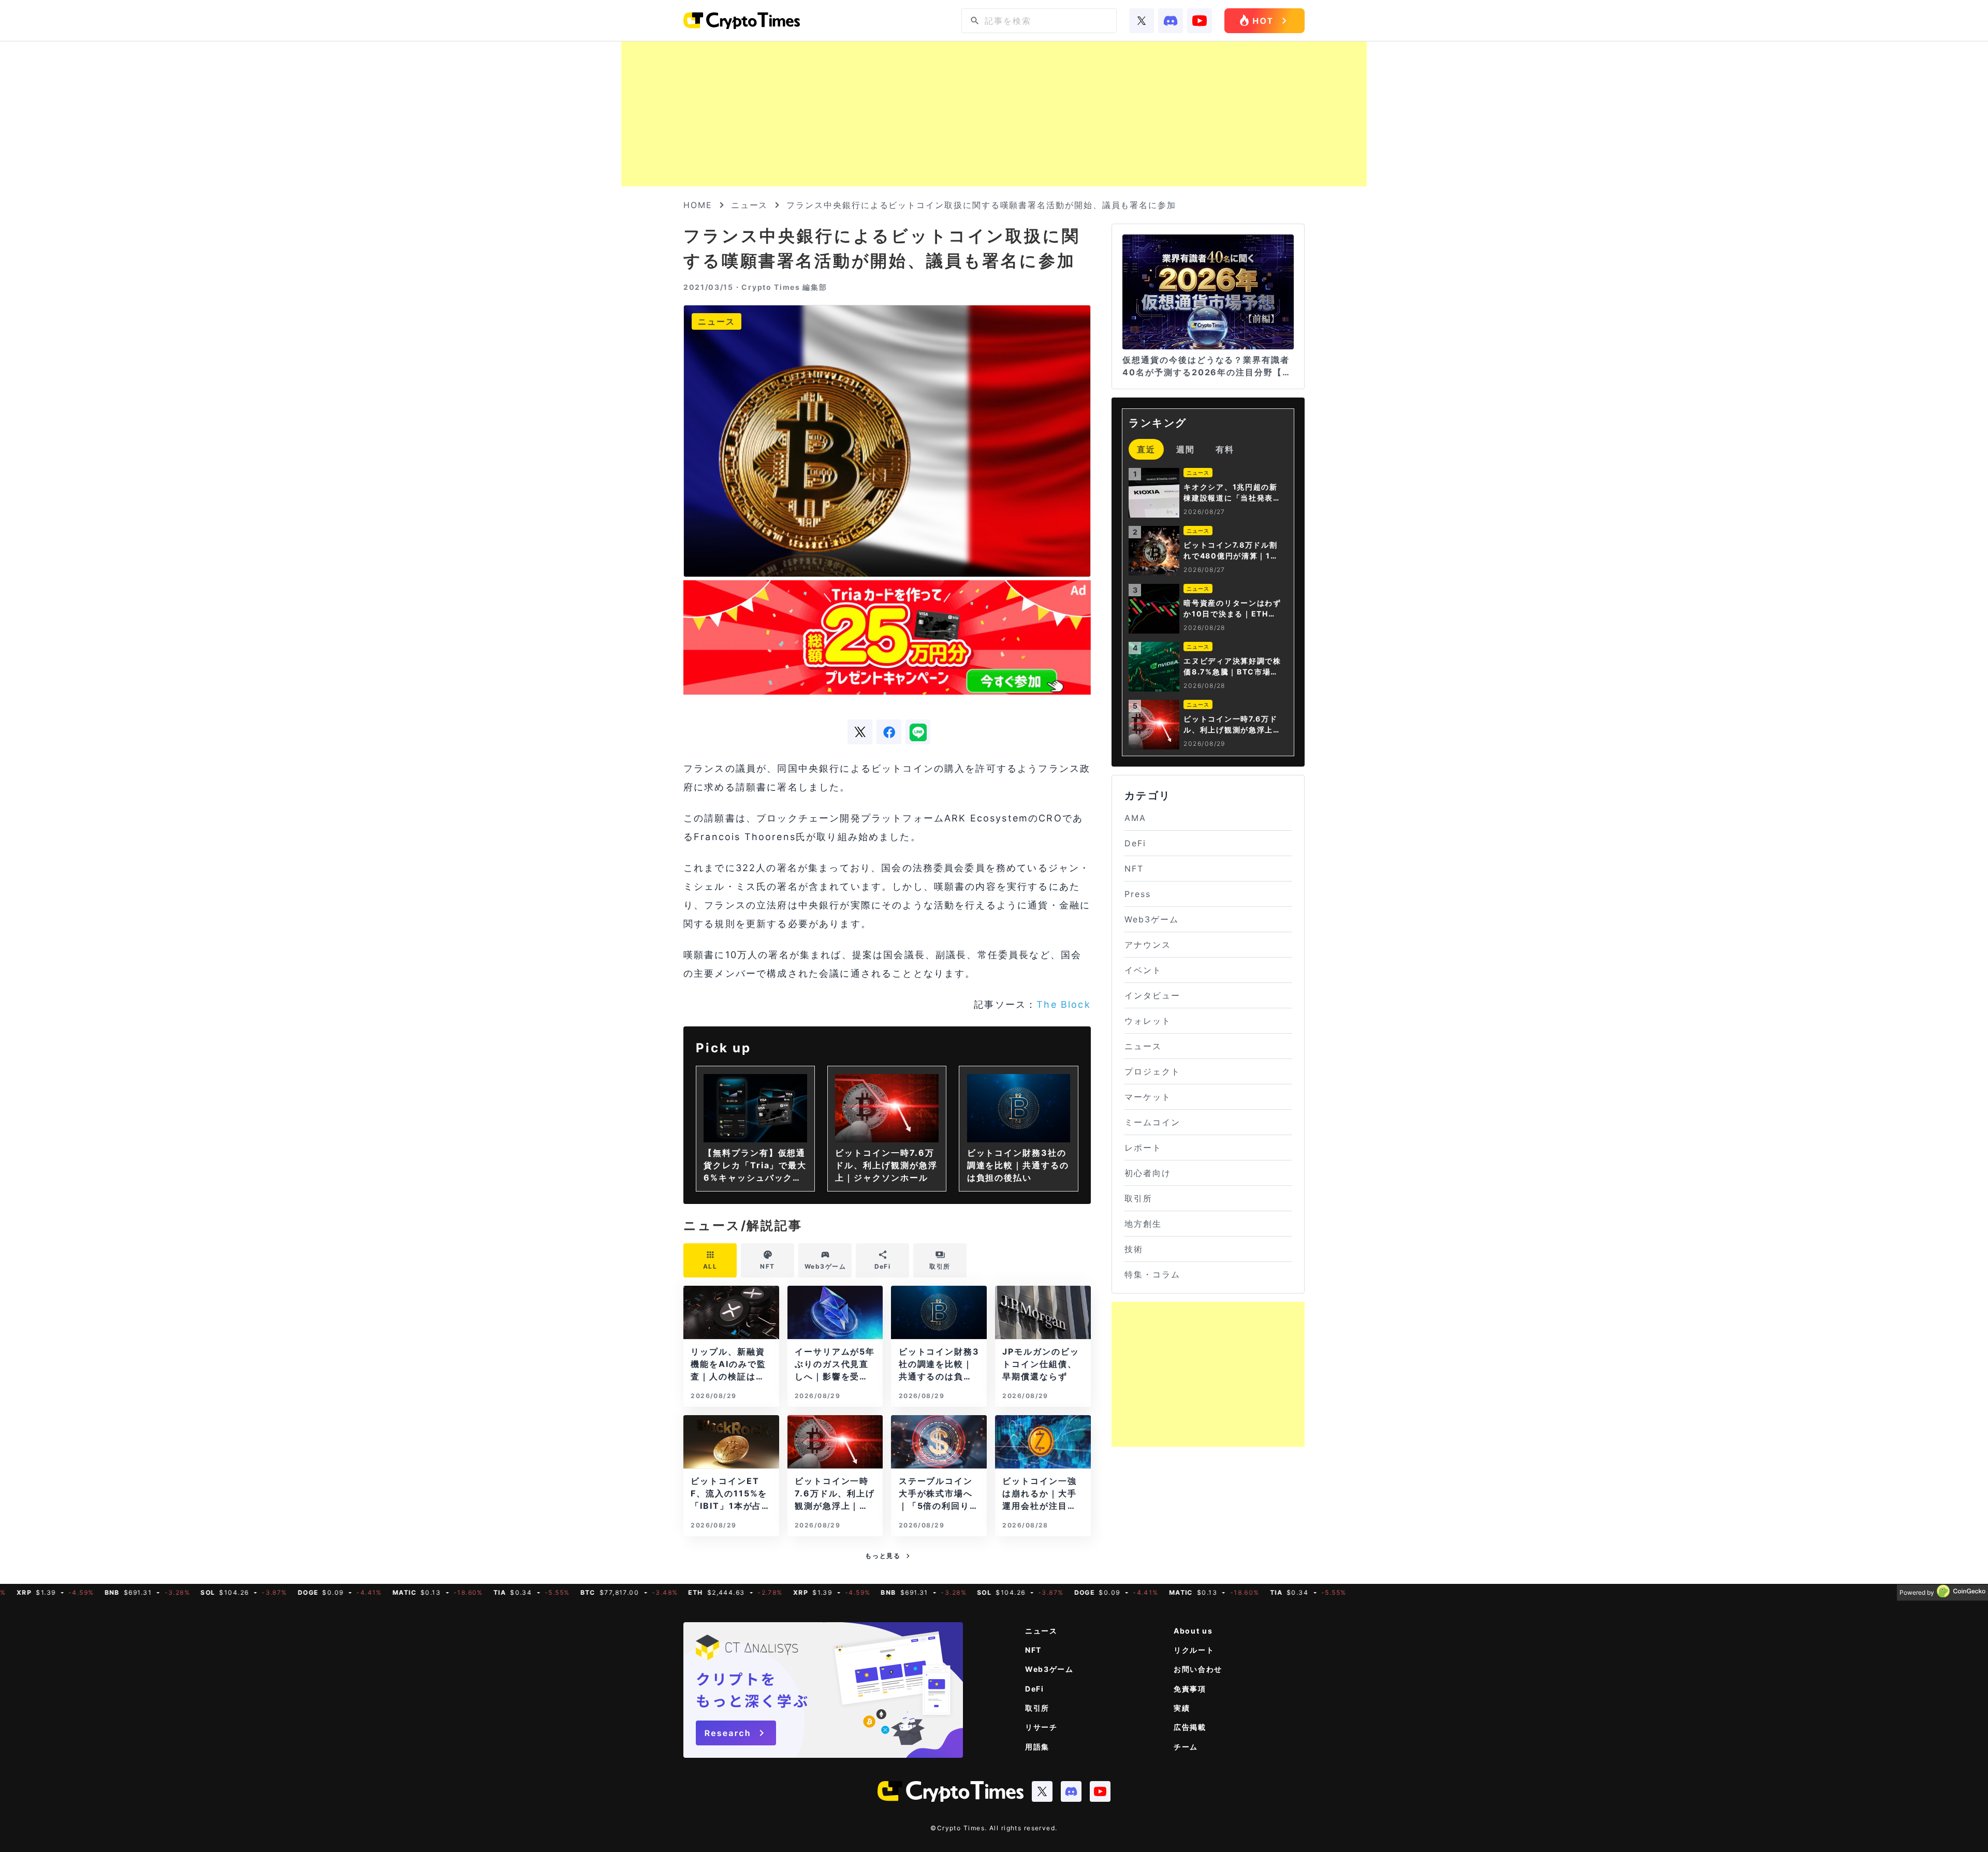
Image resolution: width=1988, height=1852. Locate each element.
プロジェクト (1152, 1071)
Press (1138, 894)
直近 (1146, 449)
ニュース (750, 205)
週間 (1186, 449)
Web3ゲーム (1151, 919)
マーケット (1148, 1097)
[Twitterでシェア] (860, 732)
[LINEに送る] (918, 732)
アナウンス (1148, 945)
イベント (1143, 970)
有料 (1225, 449)
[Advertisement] (994, 114)
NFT (1134, 869)
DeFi (1135, 843)
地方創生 (1143, 1224)
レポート (1143, 1148)
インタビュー (1152, 995)
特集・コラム (1152, 1274)
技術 (1134, 1249)
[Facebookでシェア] (889, 732)
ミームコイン (1152, 1122)
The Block (1063, 1004)
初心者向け (1148, 1173)
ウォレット (1148, 1021)
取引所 (1138, 1198)
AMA (1135, 818)
